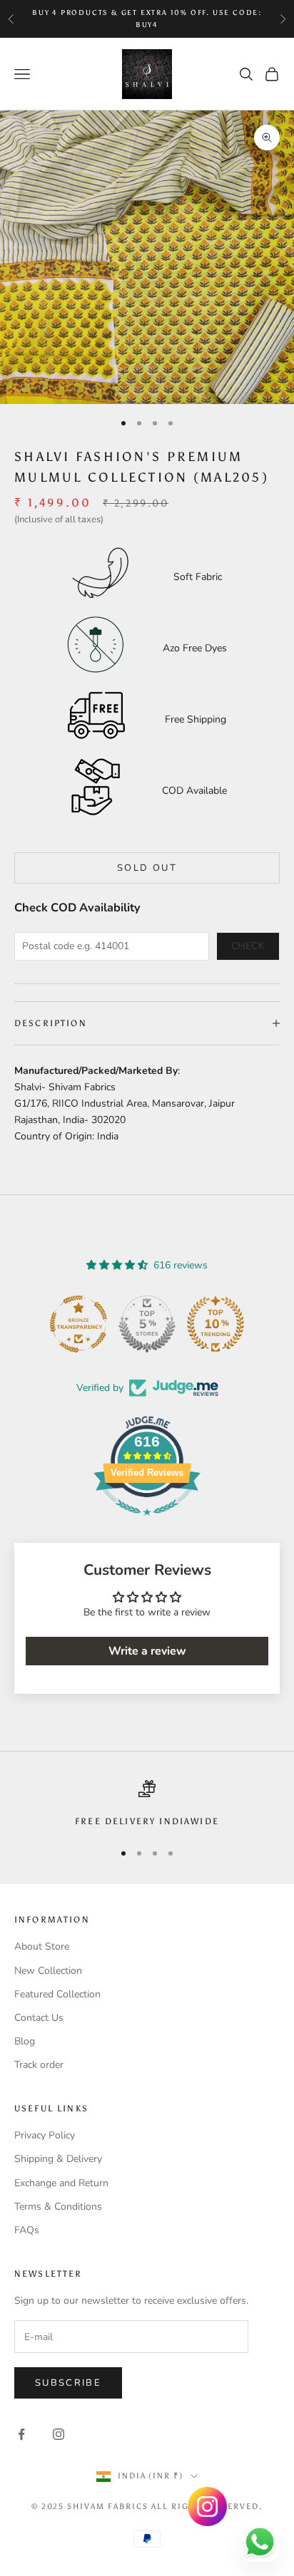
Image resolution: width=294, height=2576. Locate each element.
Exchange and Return (61, 2183)
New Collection (48, 1971)
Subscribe (68, 2383)
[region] (147, 1804)
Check (248, 946)
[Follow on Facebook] (21, 2434)
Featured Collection (57, 1994)
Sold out (147, 868)
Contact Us (39, 2018)
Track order (39, 2065)
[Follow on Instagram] (59, 2434)
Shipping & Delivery (58, 2159)
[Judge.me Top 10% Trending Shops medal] (216, 1324)
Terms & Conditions (58, 2207)
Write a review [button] (147, 1651)
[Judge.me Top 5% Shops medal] (147, 1324)
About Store (42, 1946)
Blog (25, 2041)
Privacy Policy (45, 2135)
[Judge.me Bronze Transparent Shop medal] (78, 1324)
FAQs (27, 2230)
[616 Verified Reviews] (147, 1523)
